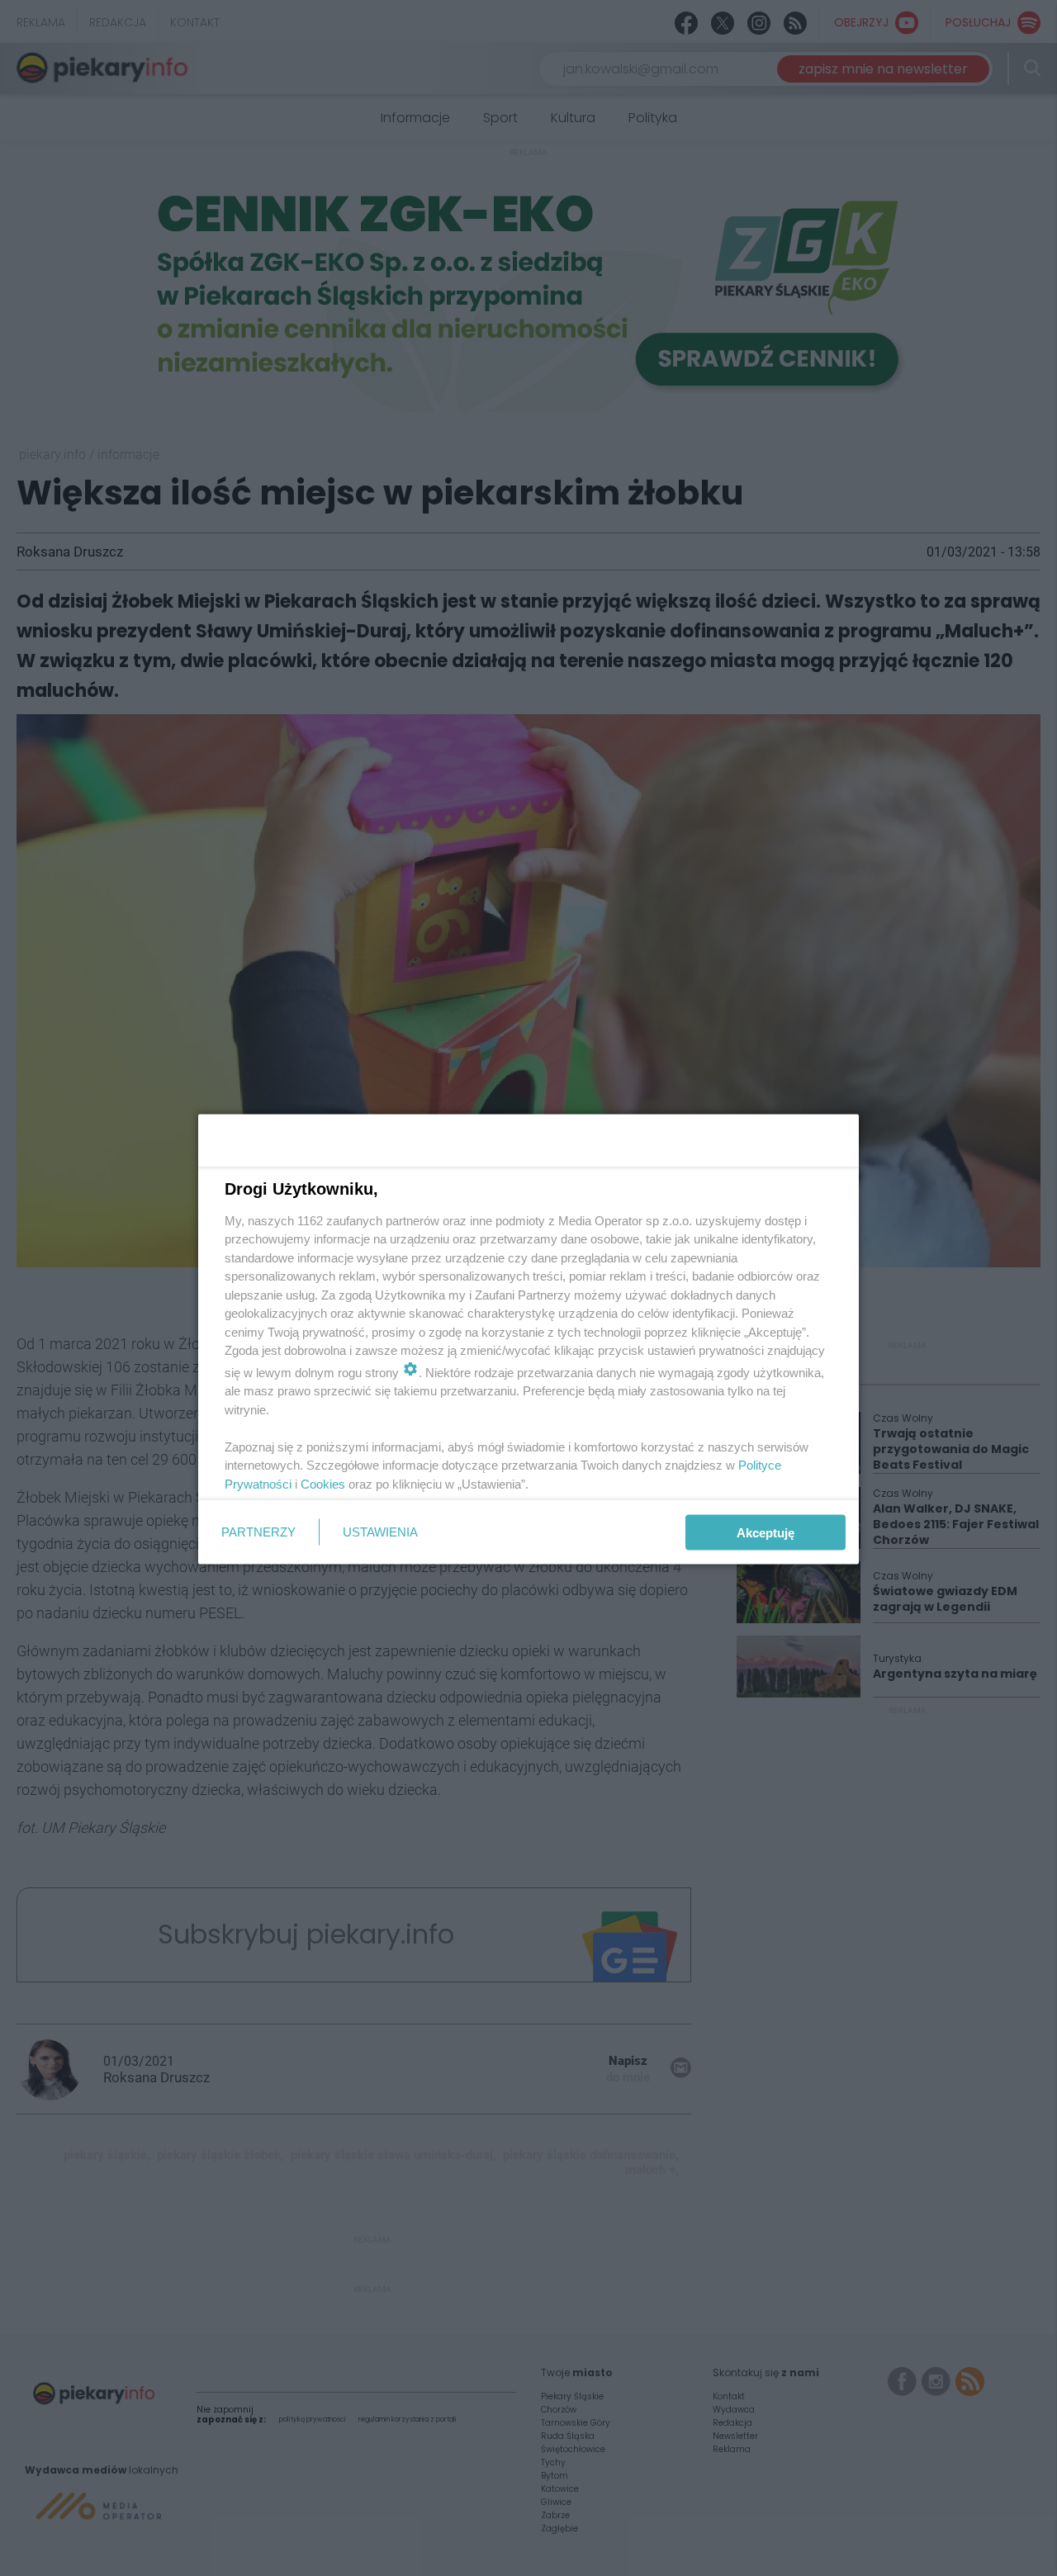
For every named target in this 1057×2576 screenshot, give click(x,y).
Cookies (323, 1483)
